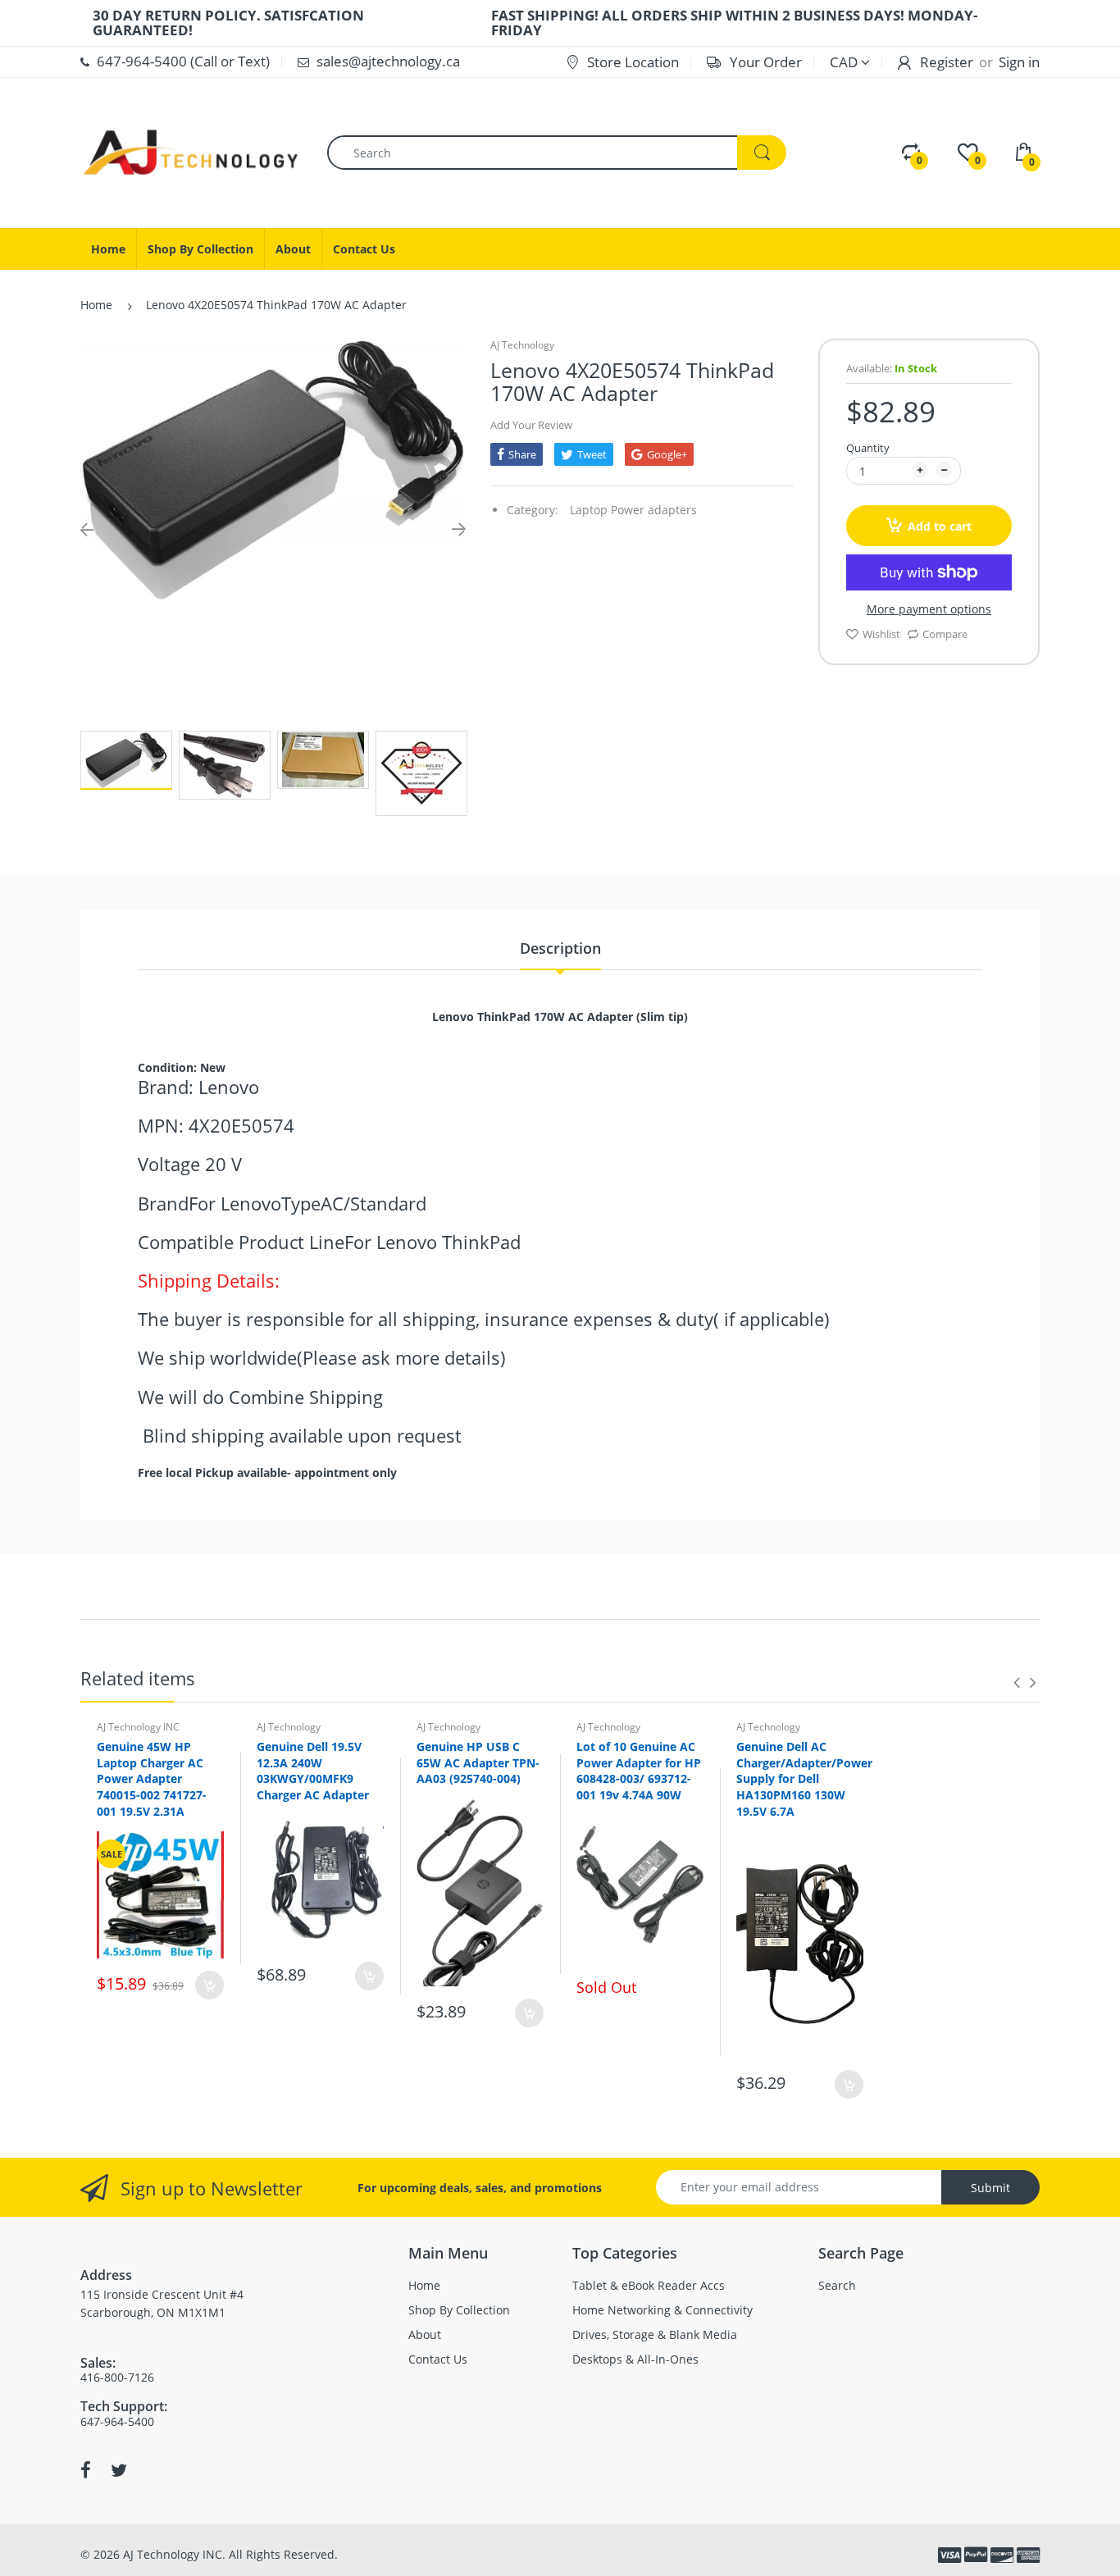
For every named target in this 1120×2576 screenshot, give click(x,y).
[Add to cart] (209, 1985)
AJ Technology (522, 345)
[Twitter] (119, 2470)
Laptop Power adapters (633, 510)
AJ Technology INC (138, 1727)
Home (96, 305)
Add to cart (940, 526)
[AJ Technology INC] (191, 151)
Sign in (1019, 62)
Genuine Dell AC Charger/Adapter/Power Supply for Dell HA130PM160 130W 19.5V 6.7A (804, 1778)
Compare (945, 634)
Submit (990, 2188)
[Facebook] (86, 2470)
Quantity (868, 448)
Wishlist (881, 634)
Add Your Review (531, 425)
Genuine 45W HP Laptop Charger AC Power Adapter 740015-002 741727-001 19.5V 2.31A (152, 1778)
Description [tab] (560, 948)
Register (947, 62)
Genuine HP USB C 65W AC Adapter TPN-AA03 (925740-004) (478, 1762)
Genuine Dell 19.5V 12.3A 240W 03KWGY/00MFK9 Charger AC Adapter (313, 1771)
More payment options (929, 609)
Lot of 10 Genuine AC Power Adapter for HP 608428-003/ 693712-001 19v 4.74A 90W (639, 1771)
